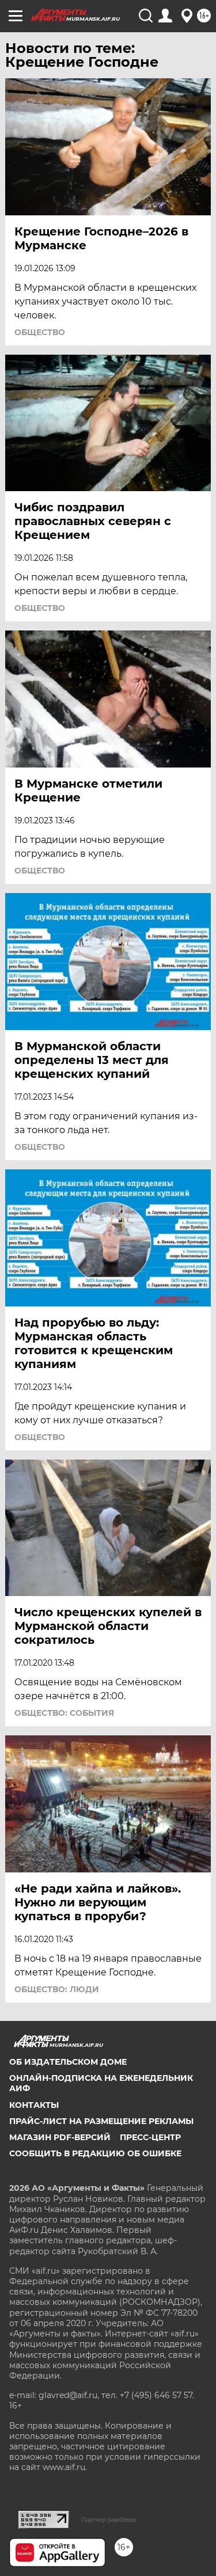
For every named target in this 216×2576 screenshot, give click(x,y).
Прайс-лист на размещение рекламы (101, 2121)
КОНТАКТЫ (34, 2105)
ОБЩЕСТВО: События (64, 1713)
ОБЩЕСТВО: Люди (57, 1989)
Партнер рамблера (109, 2520)
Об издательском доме (68, 2062)
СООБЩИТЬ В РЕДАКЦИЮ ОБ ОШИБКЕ (95, 2153)
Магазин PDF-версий (60, 2137)
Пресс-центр (150, 2137)
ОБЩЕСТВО (40, 332)
